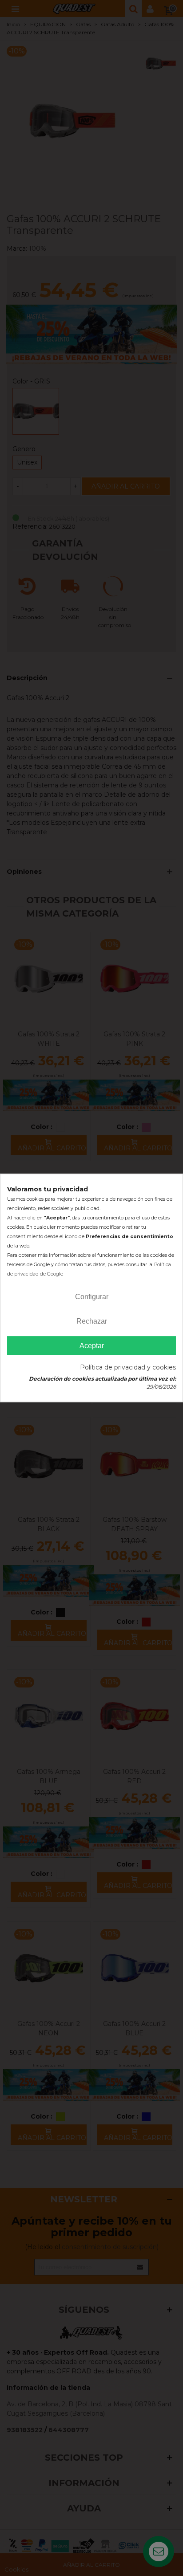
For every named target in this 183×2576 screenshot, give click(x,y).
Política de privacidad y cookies (128, 1368)
